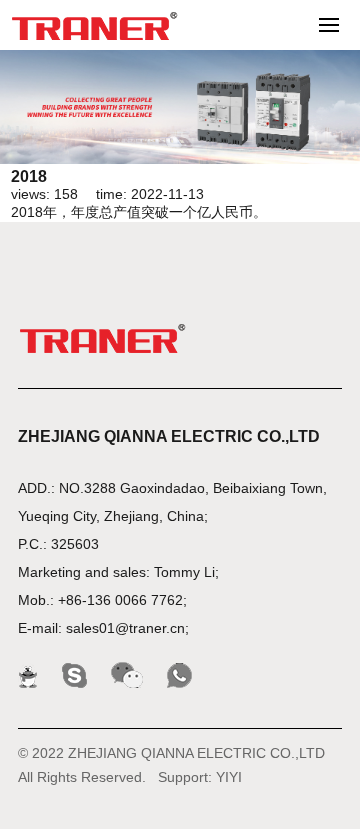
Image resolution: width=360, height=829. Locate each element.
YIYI (229, 777)
